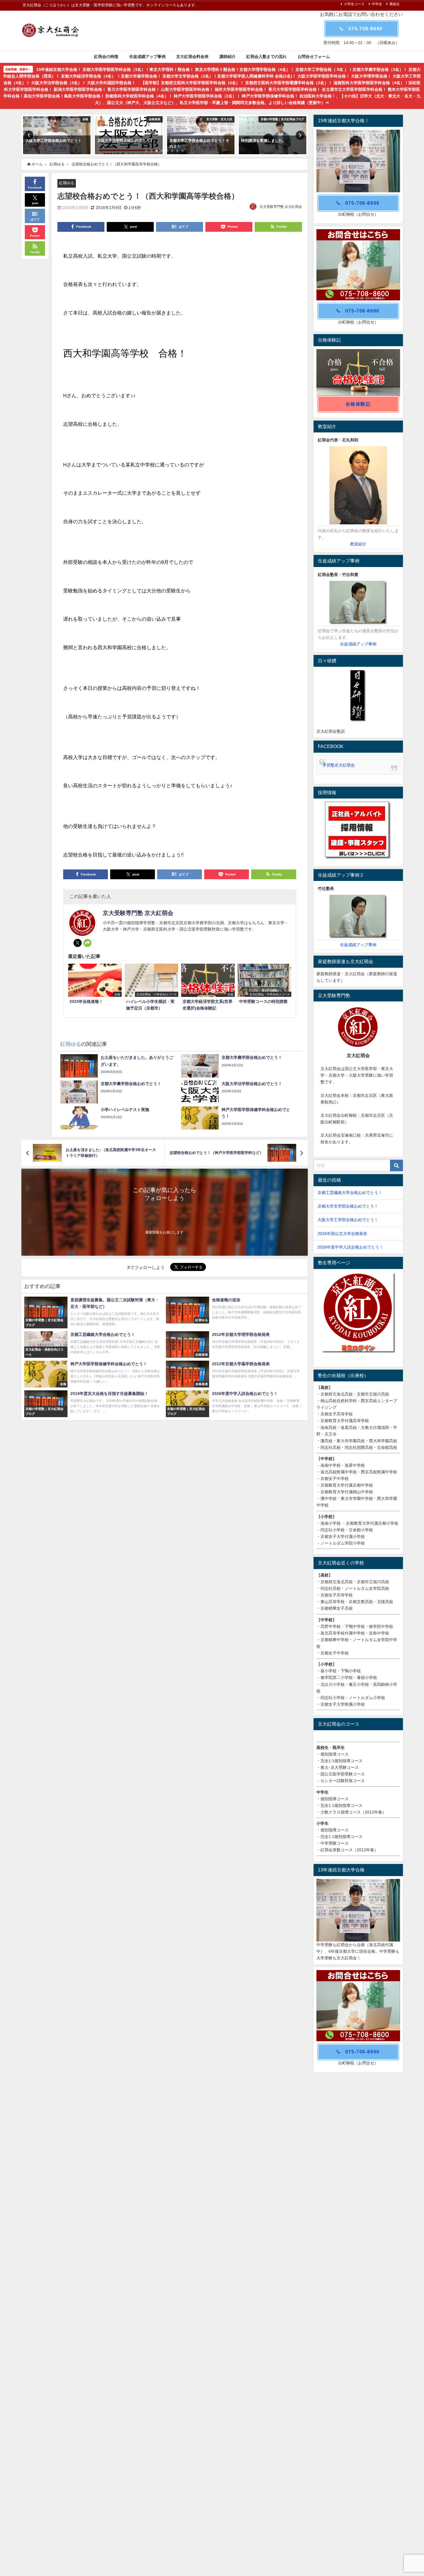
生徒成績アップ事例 (147, 57)
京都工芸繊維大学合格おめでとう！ (350, 1193)
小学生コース (354, 4)
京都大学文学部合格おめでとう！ (348, 1206)
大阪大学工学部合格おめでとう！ (348, 1220)
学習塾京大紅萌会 (339, 765)
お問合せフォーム (314, 57)
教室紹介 (358, 544)
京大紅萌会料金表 (192, 57)
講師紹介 (228, 57)
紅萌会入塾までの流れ (267, 57)
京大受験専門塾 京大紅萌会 (281, 207)
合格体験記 (358, 404)
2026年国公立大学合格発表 (342, 1234)
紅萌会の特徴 (106, 57)
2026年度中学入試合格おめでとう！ (350, 1247)
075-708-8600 (366, 29)
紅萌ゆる (67, 183)
